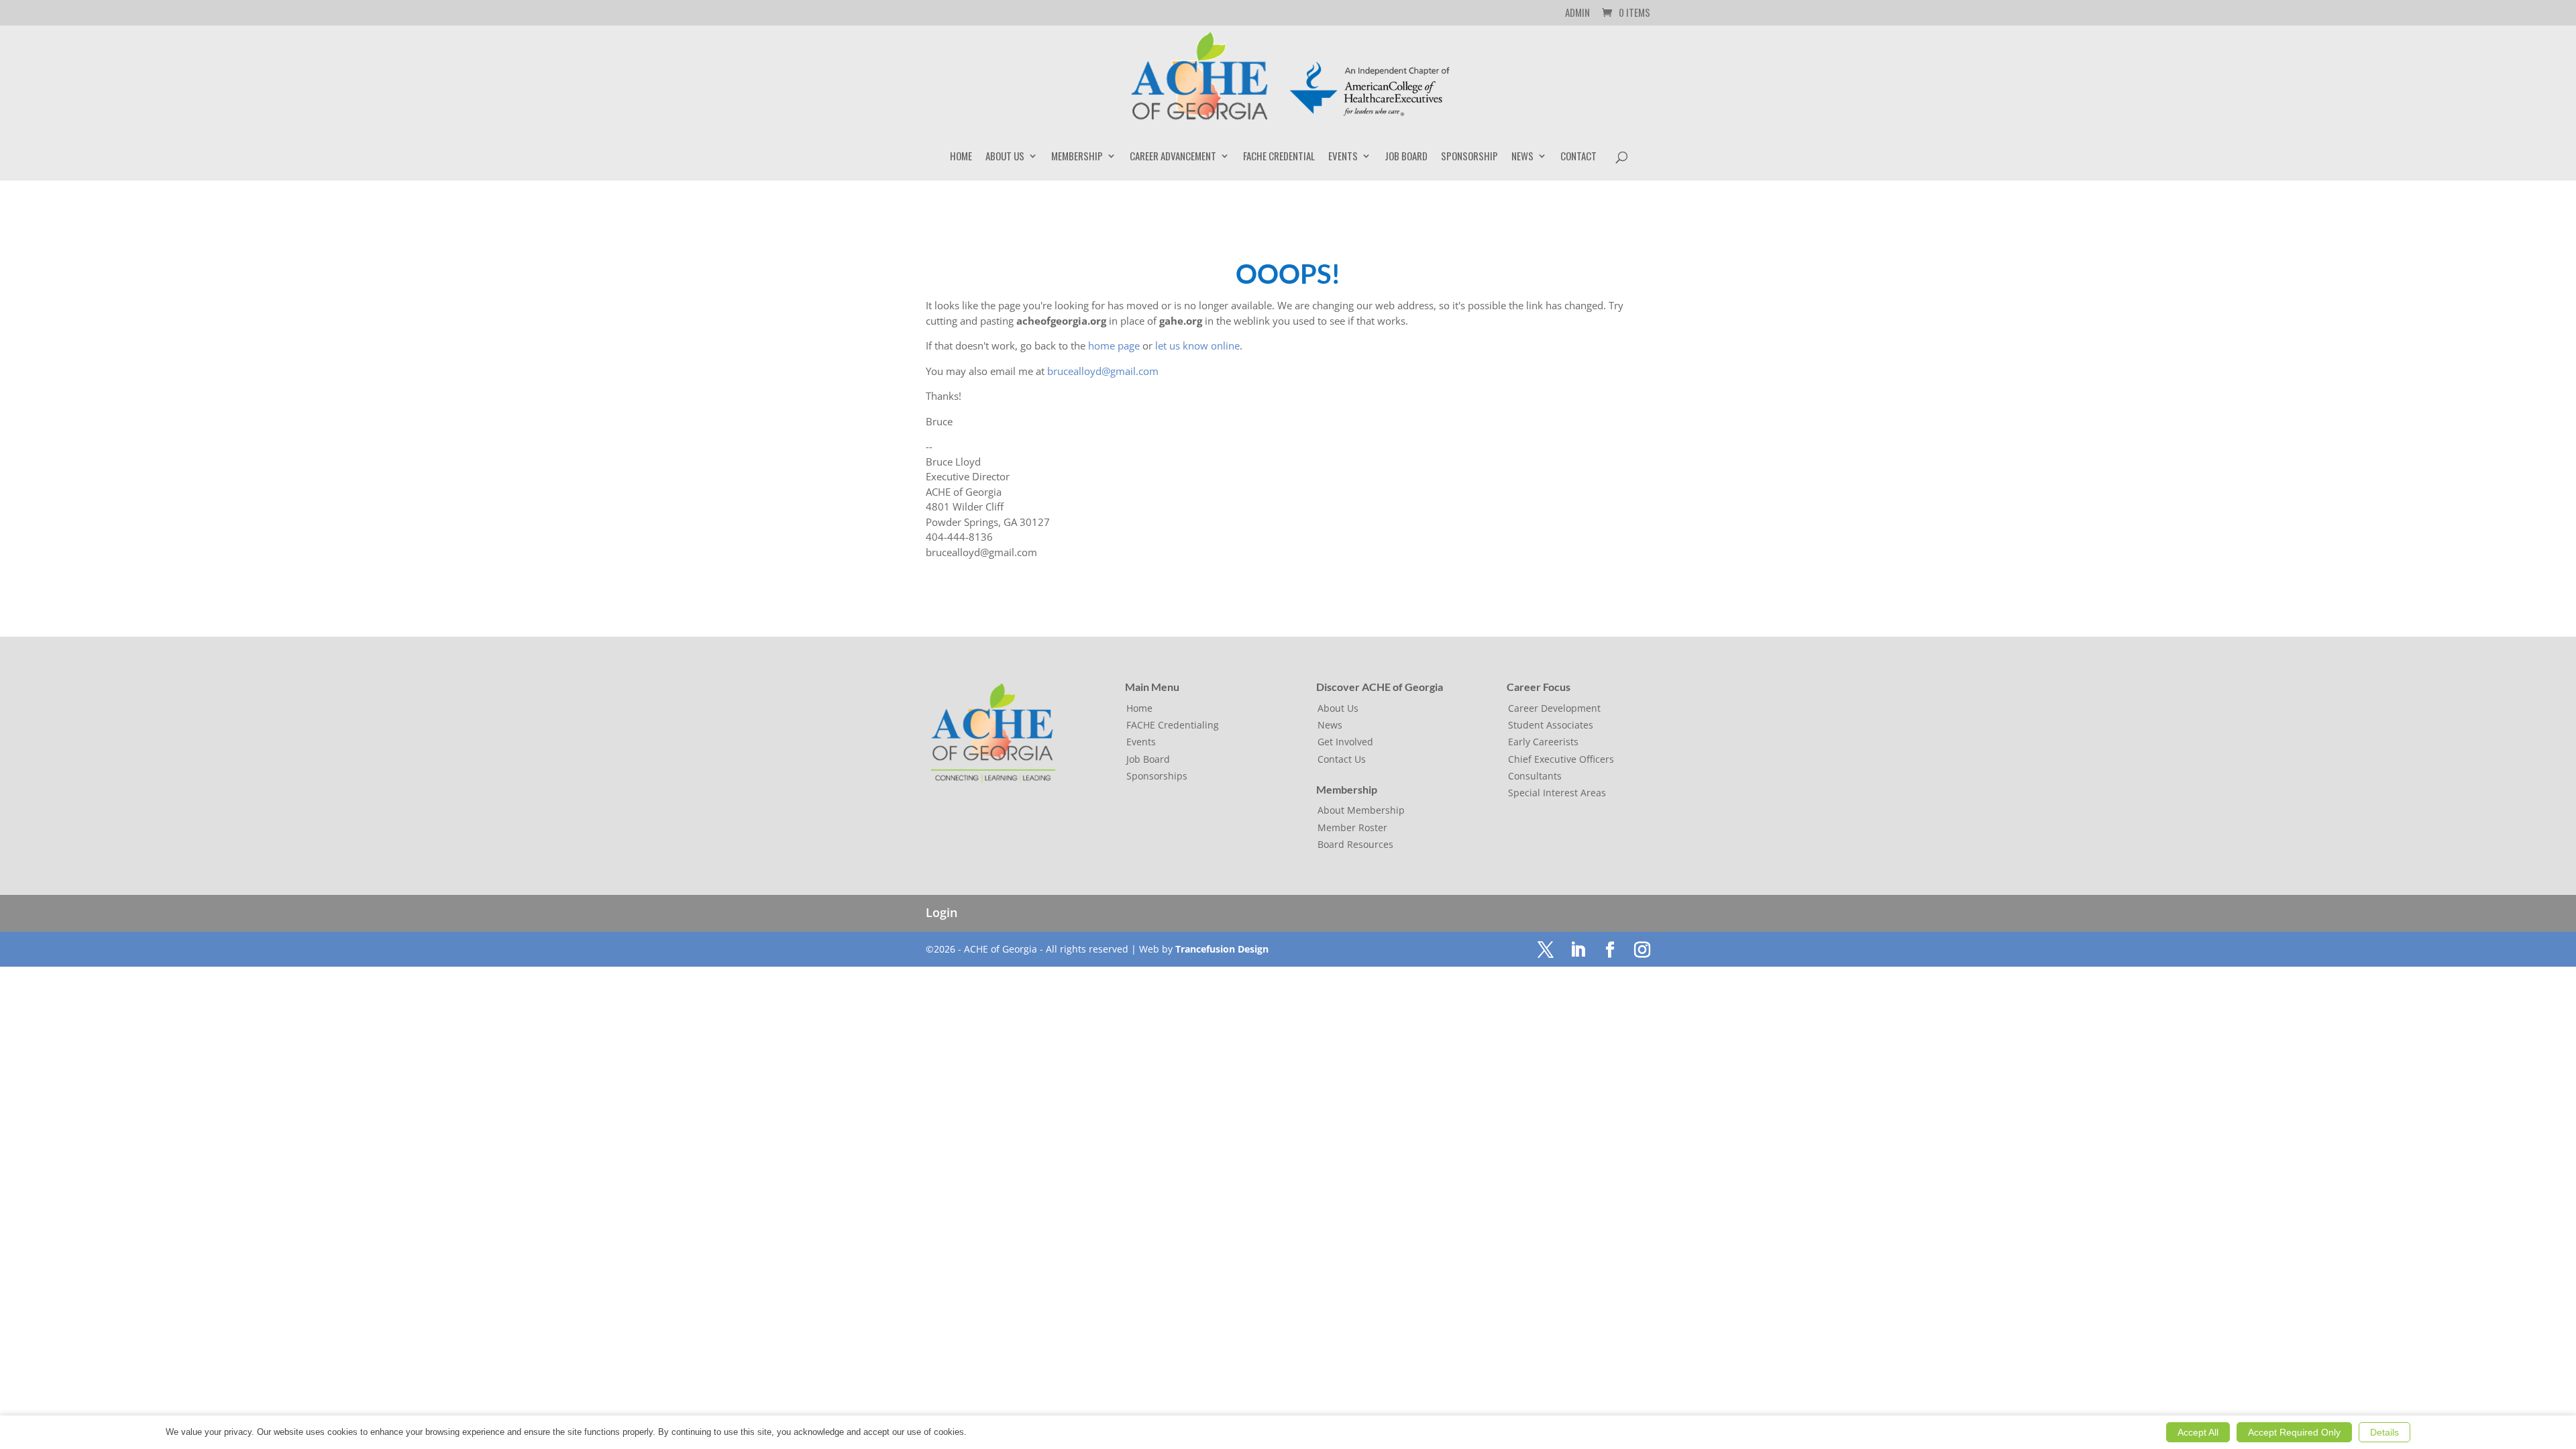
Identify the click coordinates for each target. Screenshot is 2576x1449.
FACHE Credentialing (1173, 725)
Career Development (1554, 708)
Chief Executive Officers (1561, 759)
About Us (1005, 157)
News (1522, 157)
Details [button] (2384, 1432)
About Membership (1361, 810)
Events (1343, 157)
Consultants (1535, 776)
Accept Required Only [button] (2294, 1432)
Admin (1577, 13)
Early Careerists (1543, 742)
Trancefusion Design (1222, 949)
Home (961, 157)
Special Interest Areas (1557, 793)
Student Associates (1551, 725)
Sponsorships (1157, 776)
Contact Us (1342, 759)
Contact (1578, 157)
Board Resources (1355, 844)
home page (1114, 345)
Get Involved (1345, 742)
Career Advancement (1173, 157)
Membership (1077, 157)
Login (942, 912)
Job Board (1406, 157)
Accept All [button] (2198, 1432)
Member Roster (1352, 827)
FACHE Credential (1279, 157)
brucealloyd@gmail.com (1103, 371)
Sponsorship (1469, 157)
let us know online (1197, 345)
